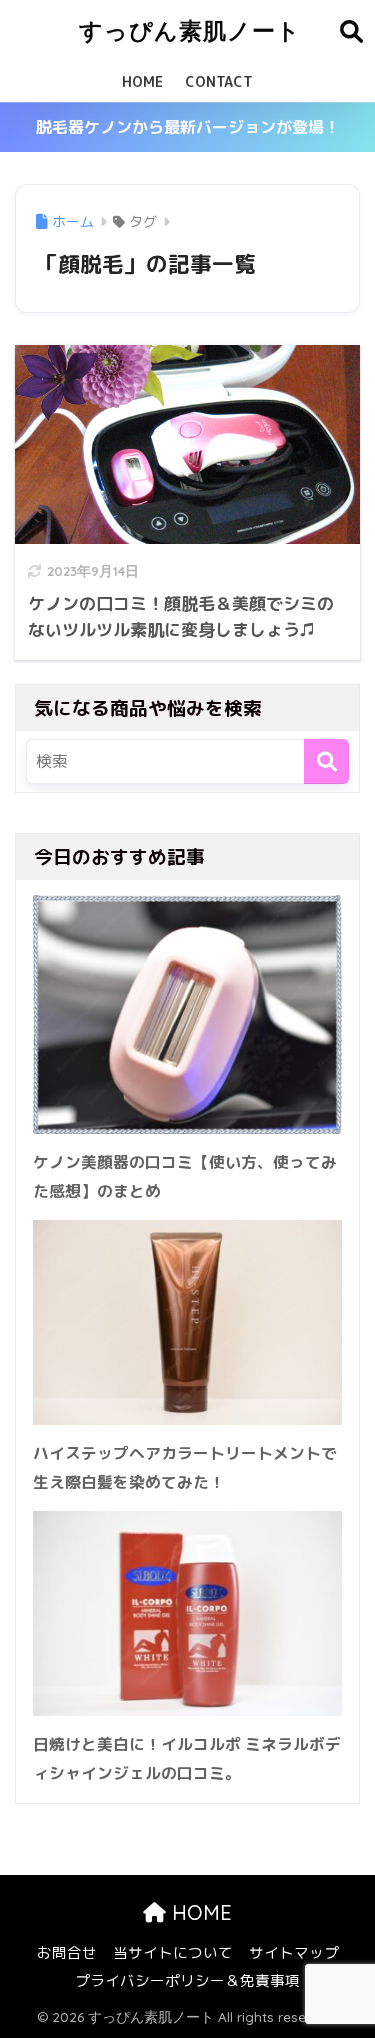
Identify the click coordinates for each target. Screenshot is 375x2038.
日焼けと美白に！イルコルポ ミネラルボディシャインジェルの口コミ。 (187, 1758)
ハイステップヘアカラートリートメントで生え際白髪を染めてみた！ (185, 1467)
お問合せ (67, 1952)
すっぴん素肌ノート (190, 30)
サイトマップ (294, 1952)
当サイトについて (173, 1952)
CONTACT (219, 81)
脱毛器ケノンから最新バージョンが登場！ (188, 127)
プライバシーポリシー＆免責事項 (187, 1980)
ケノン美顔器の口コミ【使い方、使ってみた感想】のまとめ (185, 1176)
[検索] (326, 761)
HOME (142, 81)
